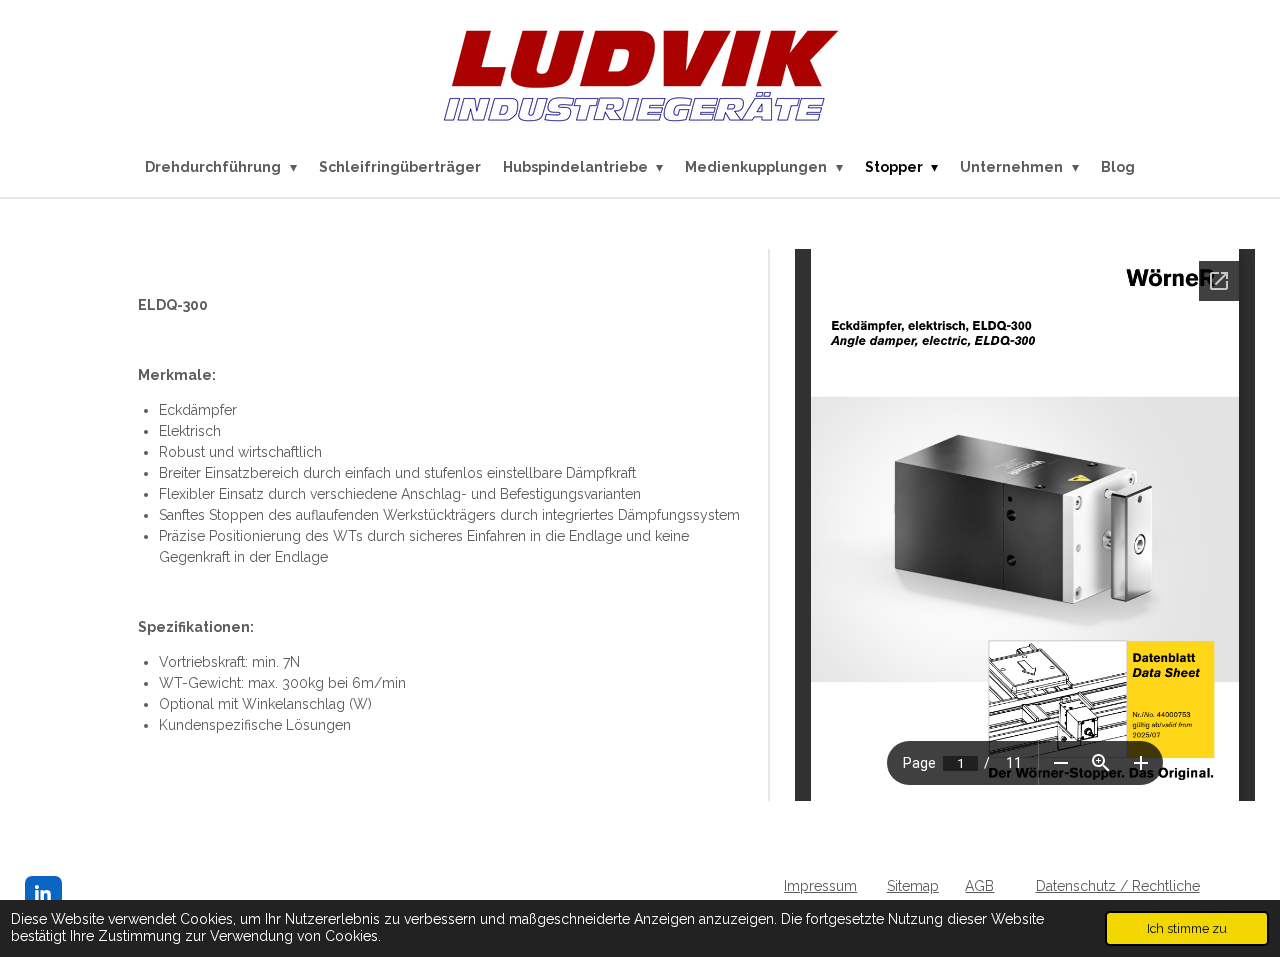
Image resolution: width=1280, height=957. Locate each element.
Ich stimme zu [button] (1187, 928)
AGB (979, 886)
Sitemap (913, 886)
